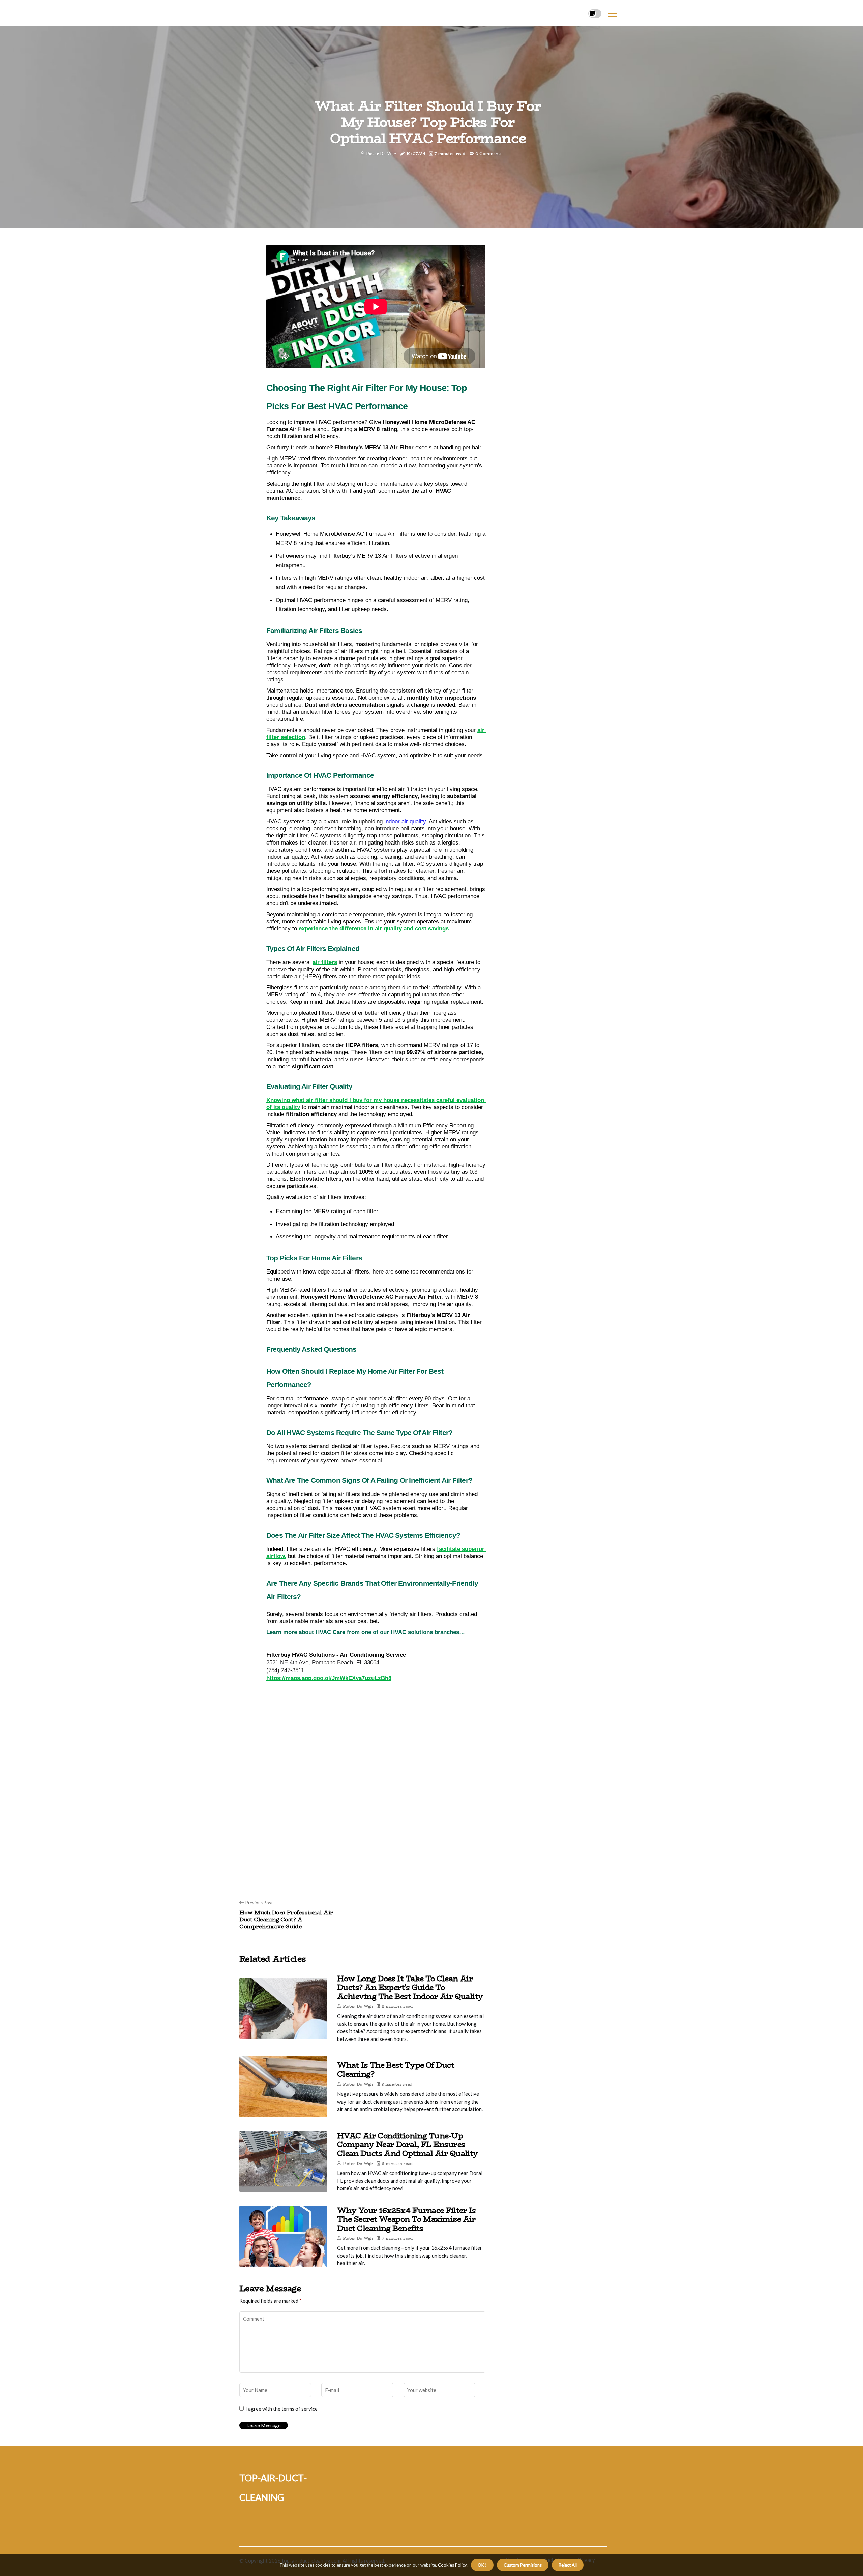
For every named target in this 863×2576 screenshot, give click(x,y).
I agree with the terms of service (281, 2409)
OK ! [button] (482, 2565)
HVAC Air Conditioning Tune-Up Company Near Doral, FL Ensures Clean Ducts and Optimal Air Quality (408, 2144)
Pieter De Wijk (381, 154)
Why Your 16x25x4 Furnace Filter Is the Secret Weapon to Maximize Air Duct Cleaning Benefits (406, 2219)
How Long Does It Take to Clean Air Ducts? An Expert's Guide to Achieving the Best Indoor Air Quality (410, 1987)
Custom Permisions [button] (523, 2565)
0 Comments (489, 154)
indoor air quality (405, 821)
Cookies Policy (452, 2565)
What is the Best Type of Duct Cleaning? (396, 2069)
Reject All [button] (568, 2565)
